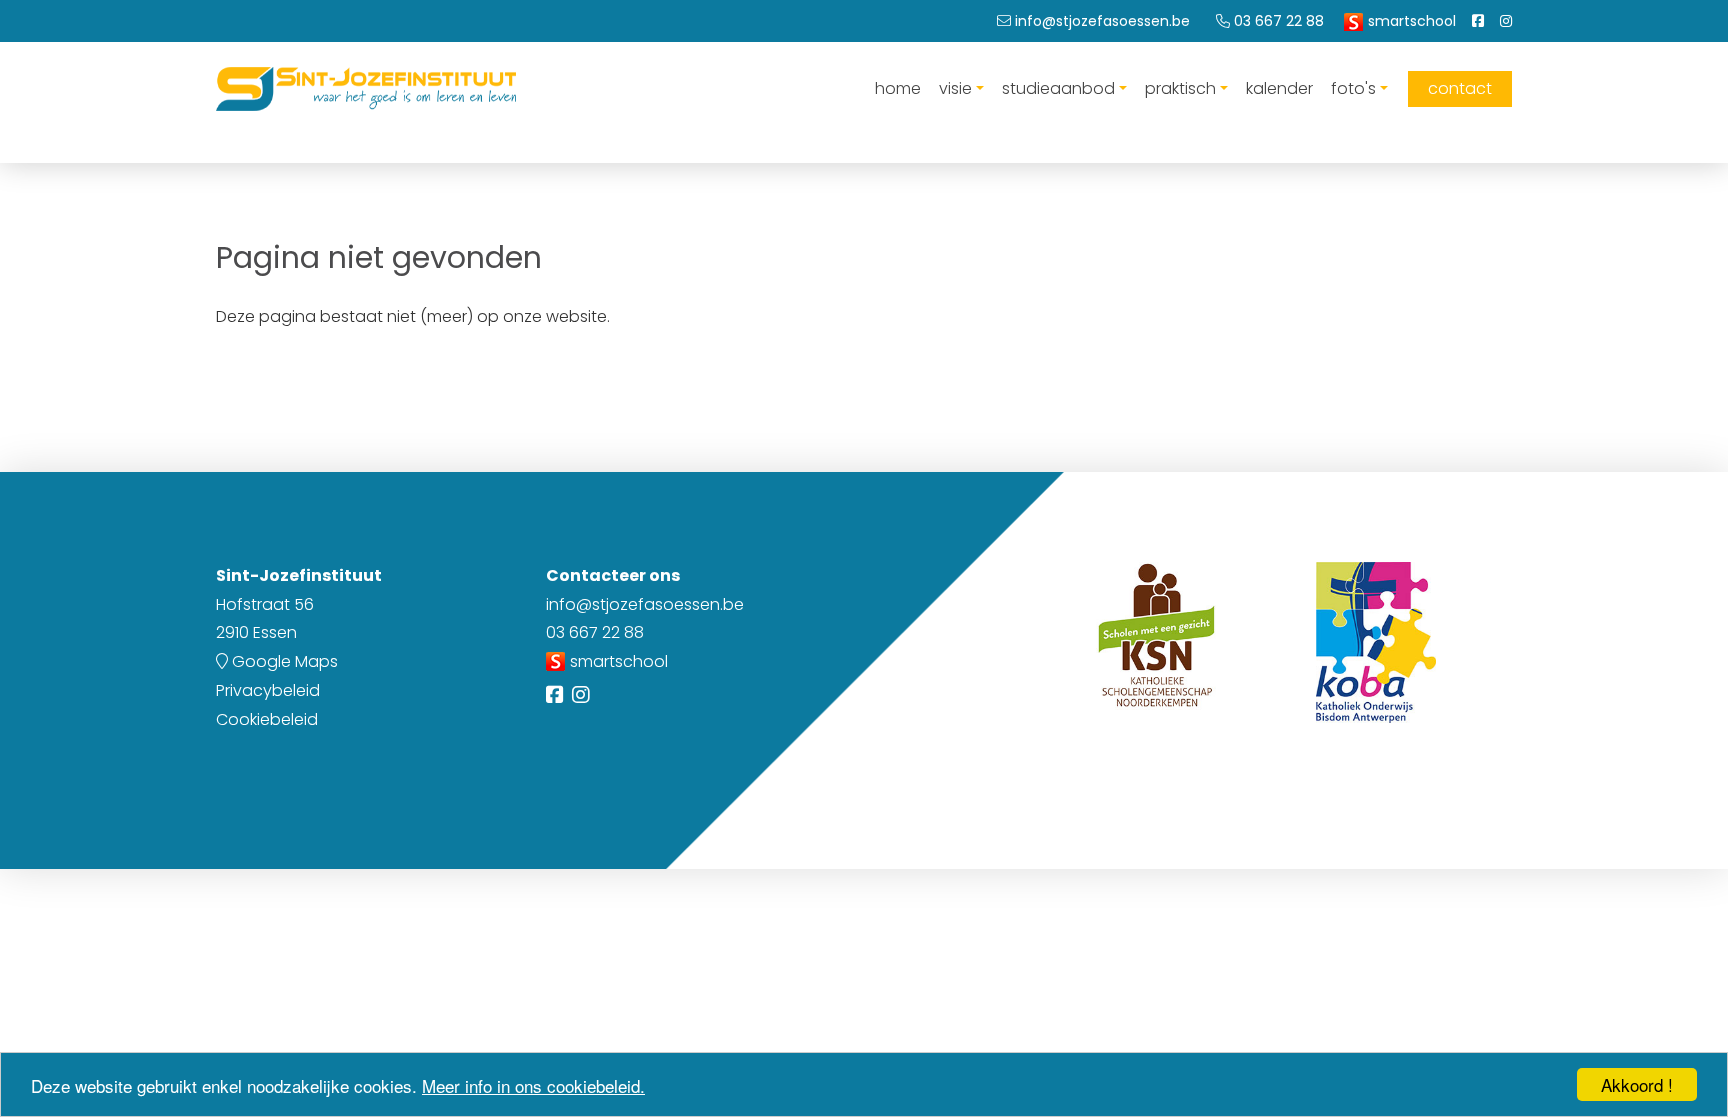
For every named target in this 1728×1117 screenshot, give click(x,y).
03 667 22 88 (595, 632)
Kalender (1279, 88)
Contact (1460, 88)
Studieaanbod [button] (1058, 88)
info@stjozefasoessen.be (645, 604)
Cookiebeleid (267, 719)
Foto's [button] (1353, 88)
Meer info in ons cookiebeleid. (533, 1085)
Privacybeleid (268, 690)
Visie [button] (955, 88)
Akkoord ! (1637, 1084)
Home (898, 88)
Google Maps (283, 661)
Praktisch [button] (1180, 88)
